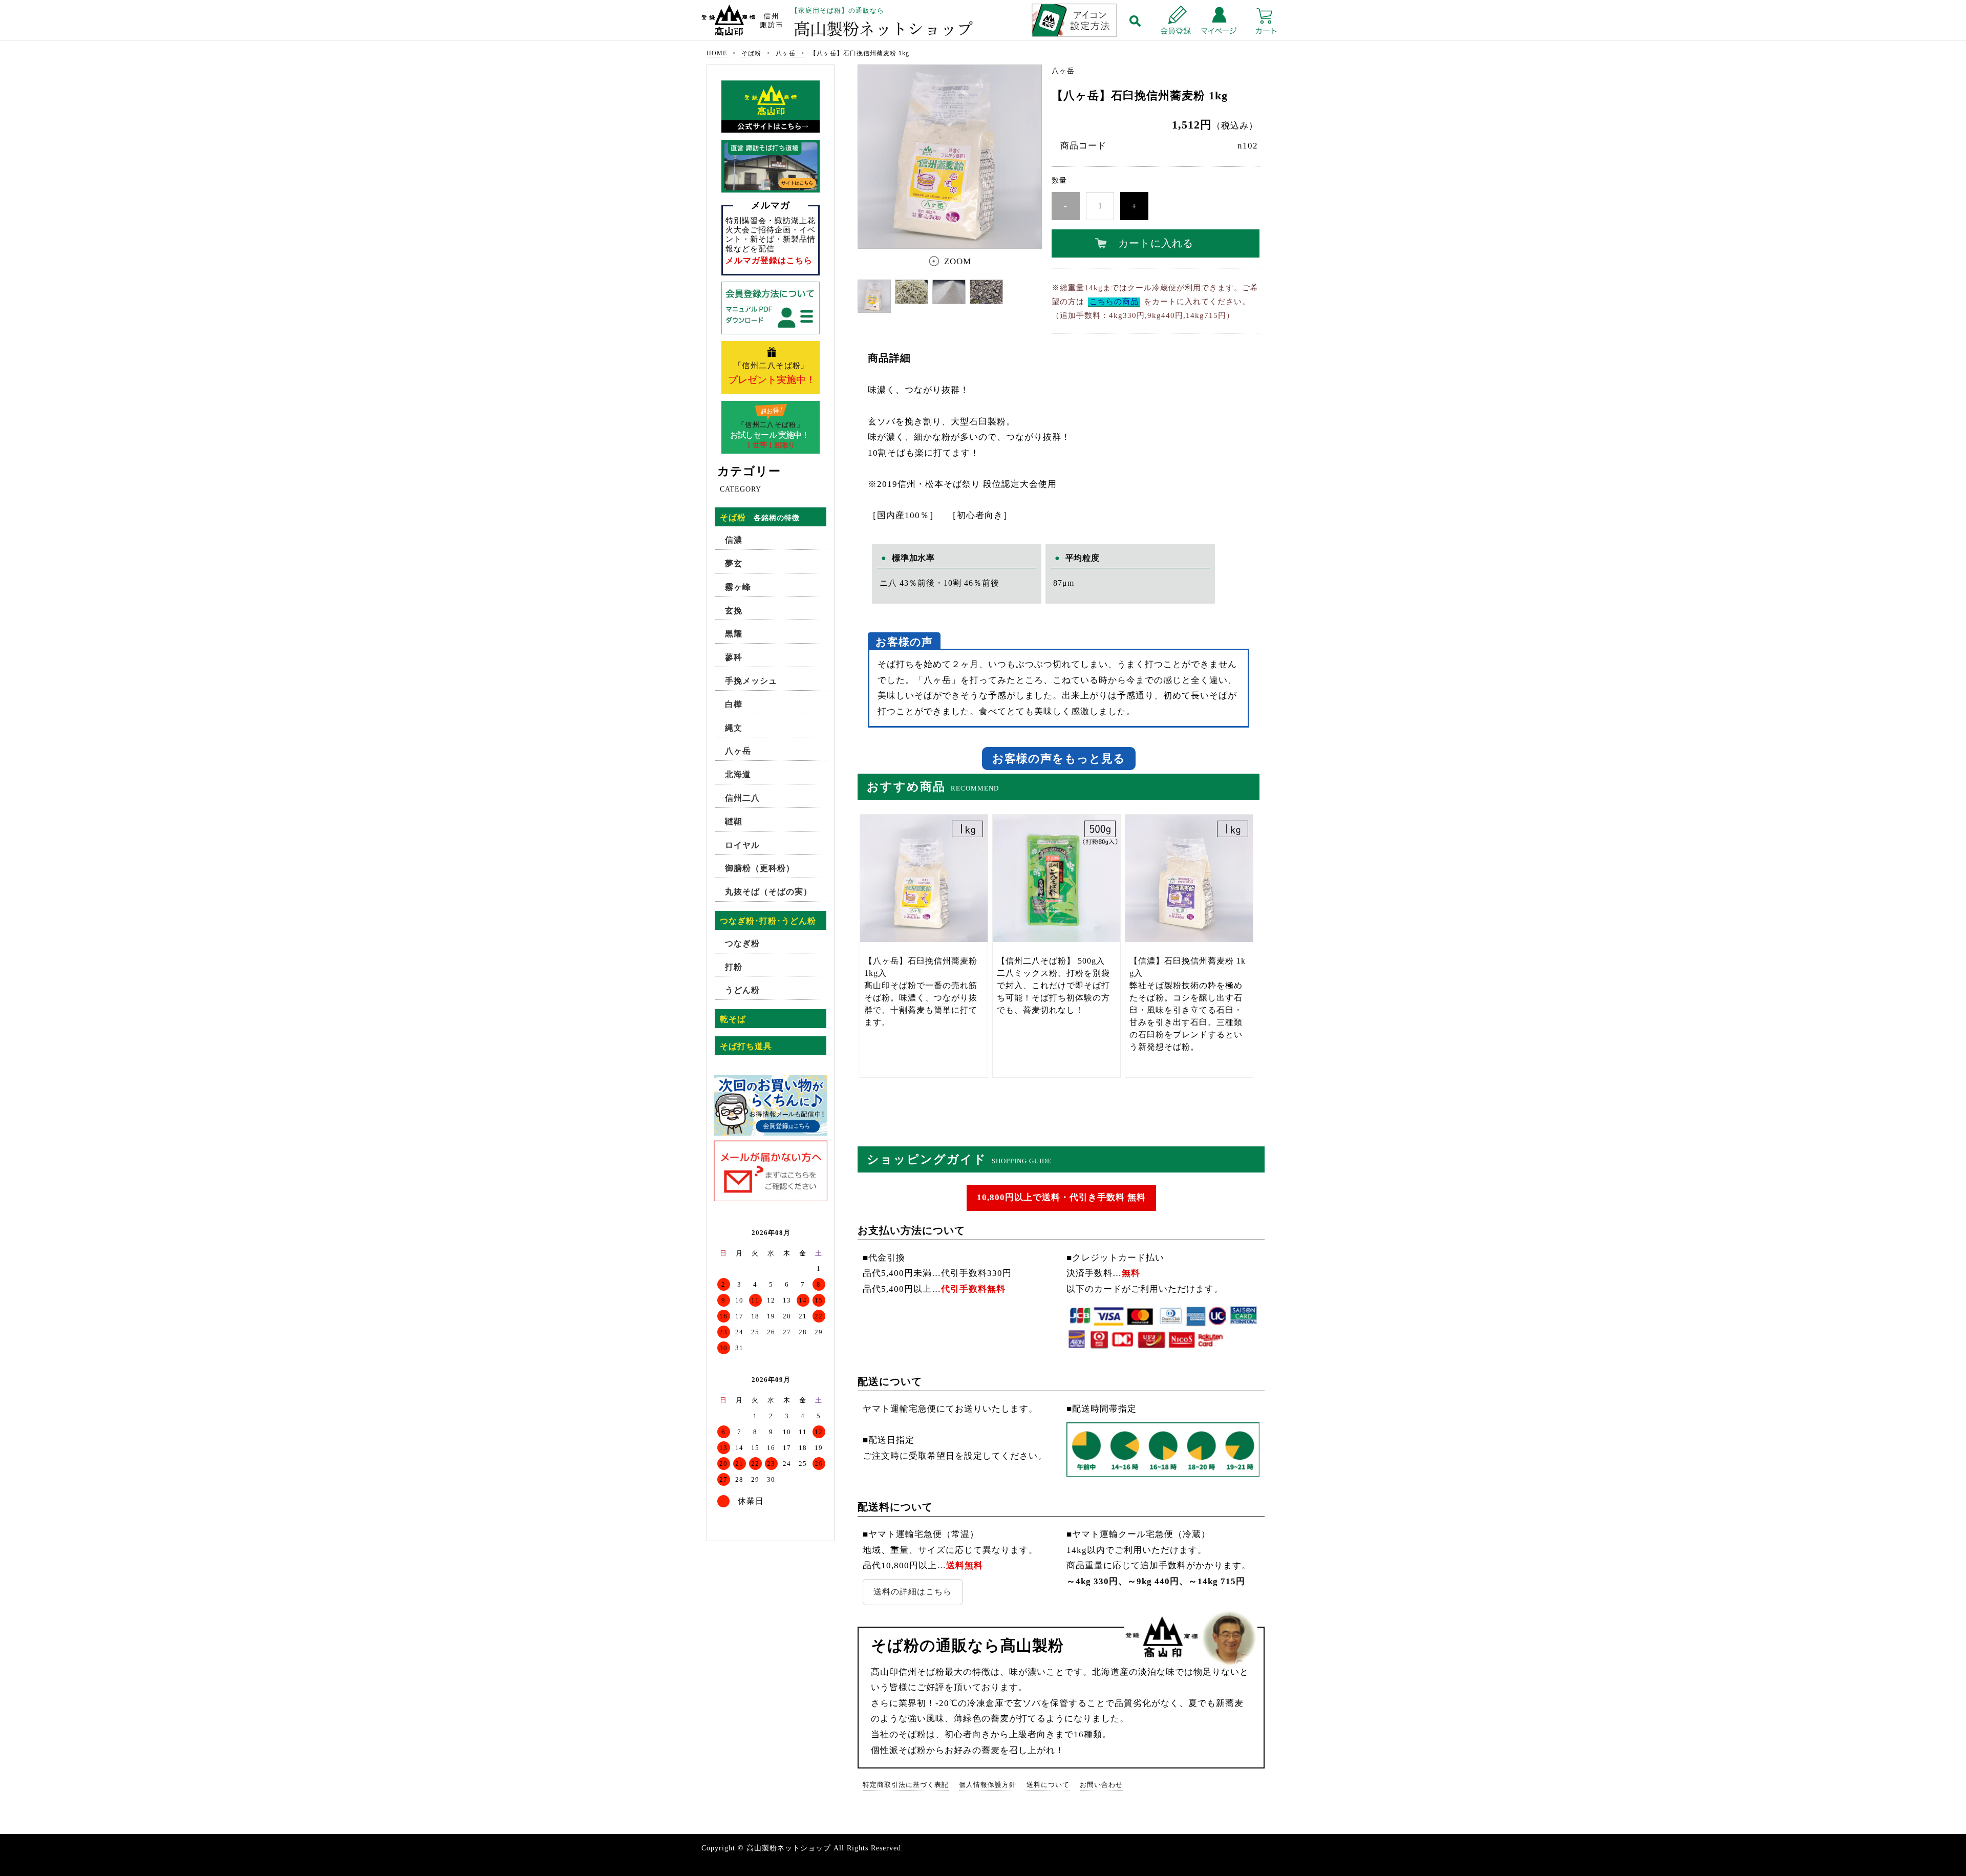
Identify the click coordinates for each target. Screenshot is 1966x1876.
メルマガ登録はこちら (769, 260)
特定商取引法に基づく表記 (906, 1785)
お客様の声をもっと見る (1059, 759)
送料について (1048, 1785)
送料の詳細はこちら (913, 1592)
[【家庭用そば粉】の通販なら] (983, 21)
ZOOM (958, 261)
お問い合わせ (1101, 1785)
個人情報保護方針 (988, 1785)
